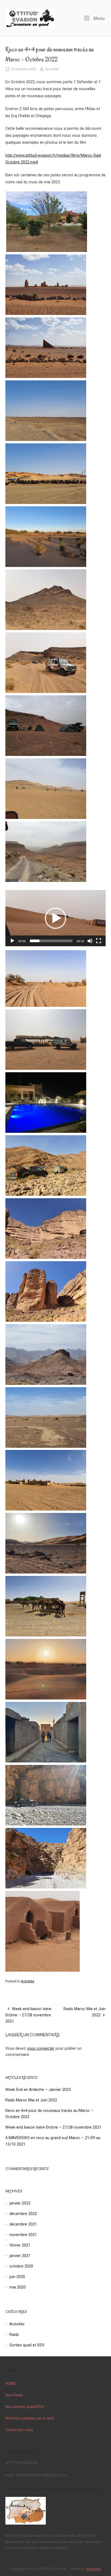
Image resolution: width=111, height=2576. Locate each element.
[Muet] (90, 941)
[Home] (30, 18)
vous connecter (41, 2048)
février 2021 (20, 2245)
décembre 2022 (23, 2214)
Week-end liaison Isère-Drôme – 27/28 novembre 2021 (29, 2015)
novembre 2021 (23, 2235)
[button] (55, 918)
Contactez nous (19, 2430)
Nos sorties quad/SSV (25, 2407)
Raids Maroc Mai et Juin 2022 (31, 2100)
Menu (98, 18)
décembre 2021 (23, 2224)
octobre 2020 (21, 2266)
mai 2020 (18, 2287)
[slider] (51, 941)
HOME (11, 2384)
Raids (14, 2335)
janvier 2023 (20, 2203)
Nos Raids (14, 2395)
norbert (54, 69)
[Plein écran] (99, 941)
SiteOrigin (93, 2569)
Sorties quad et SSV (27, 2345)
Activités (27, 1981)
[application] (55, 918)
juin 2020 (17, 2277)
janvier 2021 (20, 2256)
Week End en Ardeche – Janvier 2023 (38, 2090)
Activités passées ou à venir (30, 2418)
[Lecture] (12, 941)
